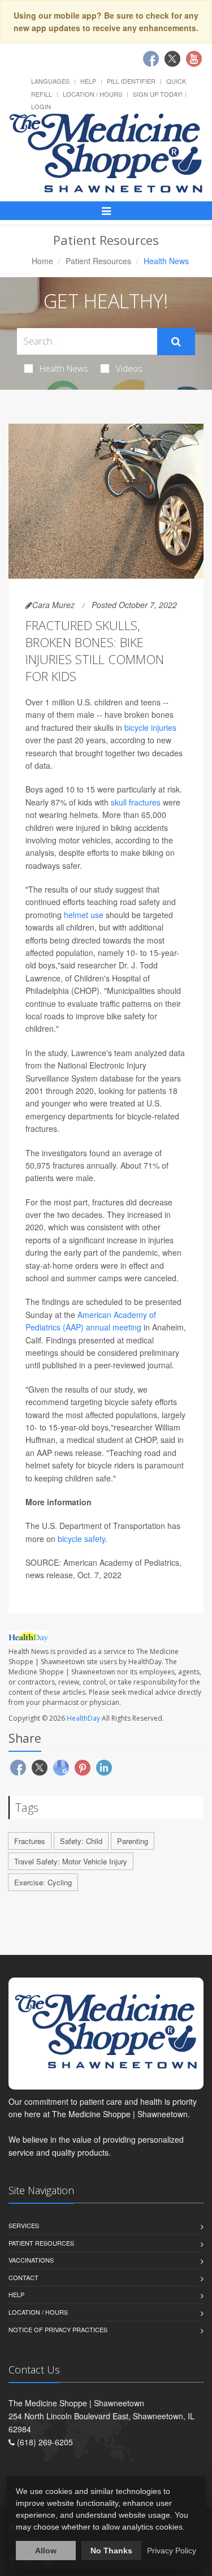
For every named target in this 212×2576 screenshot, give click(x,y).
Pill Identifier (131, 81)
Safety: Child (81, 1841)
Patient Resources (98, 261)
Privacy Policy (172, 2551)
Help (88, 81)
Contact (23, 2277)
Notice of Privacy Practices (58, 2329)
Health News (64, 368)
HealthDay (83, 1718)
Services (24, 2225)
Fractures (30, 1841)
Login (41, 106)
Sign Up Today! (158, 94)
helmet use (84, 915)
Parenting (133, 1841)
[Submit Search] (176, 342)
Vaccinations (31, 2260)
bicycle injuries (150, 727)
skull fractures (136, 802)
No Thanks (111, 2551)
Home (42, 261)
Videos (129, 368)
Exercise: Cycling (43, 1882)
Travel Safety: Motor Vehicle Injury (71, 1861)
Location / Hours (92, 94)
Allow (46, 2551)
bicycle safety (81, 1539)
